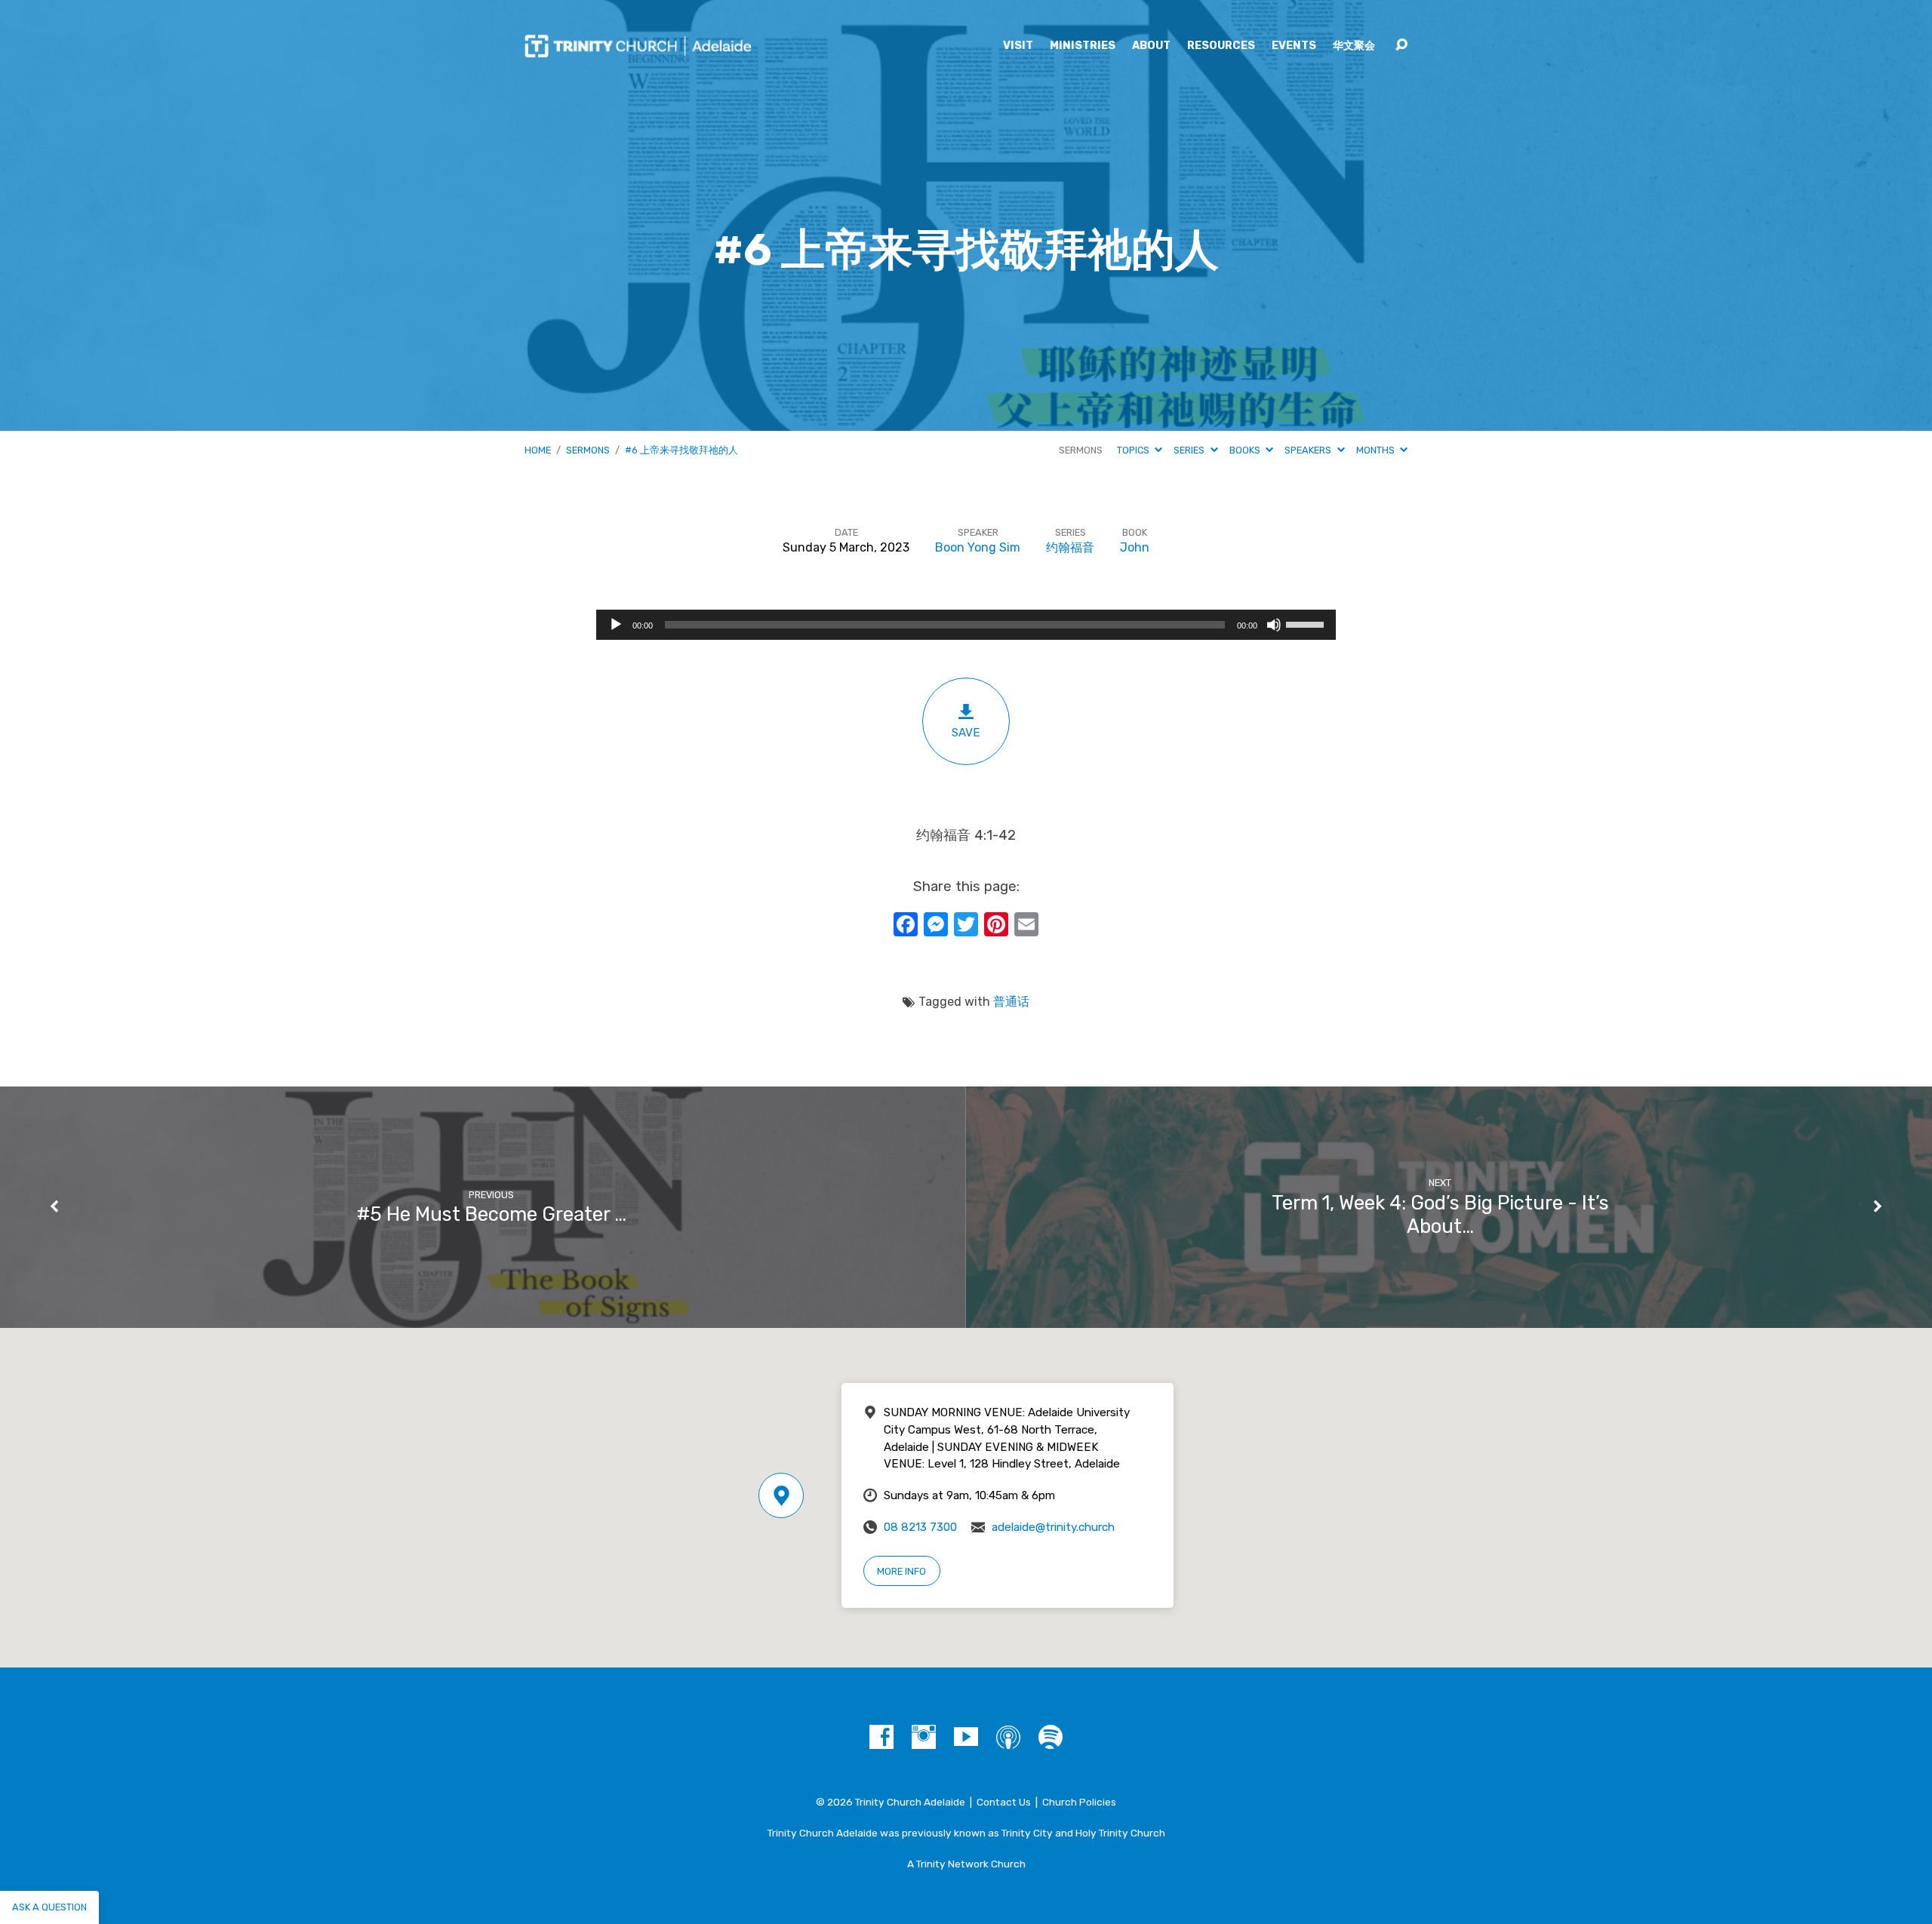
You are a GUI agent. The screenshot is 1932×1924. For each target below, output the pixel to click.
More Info (901, 1571)
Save (966, 733)
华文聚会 (1354, 46)
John (1135, 547)
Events (1294, 46)
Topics (1134, 450)
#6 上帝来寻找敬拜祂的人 (681, 450)
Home (538, 450)
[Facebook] (881, 1737)
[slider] (1307, 623)
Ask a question (49, 1907)
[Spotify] (1051, 1737)
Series (1190, 450)
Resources (1221, 46)
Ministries (1083, 46)
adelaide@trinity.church (1053, 1527)
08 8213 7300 (920, 1527)
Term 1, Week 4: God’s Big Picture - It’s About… (1440, 1214)
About (1151, 46)
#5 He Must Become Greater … (492, 1214)
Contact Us (1004, 1802)
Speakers (1309, 450)
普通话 (1011, 1002)
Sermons (588, 450)
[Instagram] (924, 1737)
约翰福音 (1070, 547)
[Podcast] (1008, 1737)
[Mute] (1274, 625)
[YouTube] (966, 1737)
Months (1377, 450)
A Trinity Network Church (966, 1864)
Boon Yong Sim (978, 547)
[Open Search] (1401, 45)
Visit (1018, 46)
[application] (966, 625)
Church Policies (1079, 1802)
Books (1246, 450)
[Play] (616, 625)
